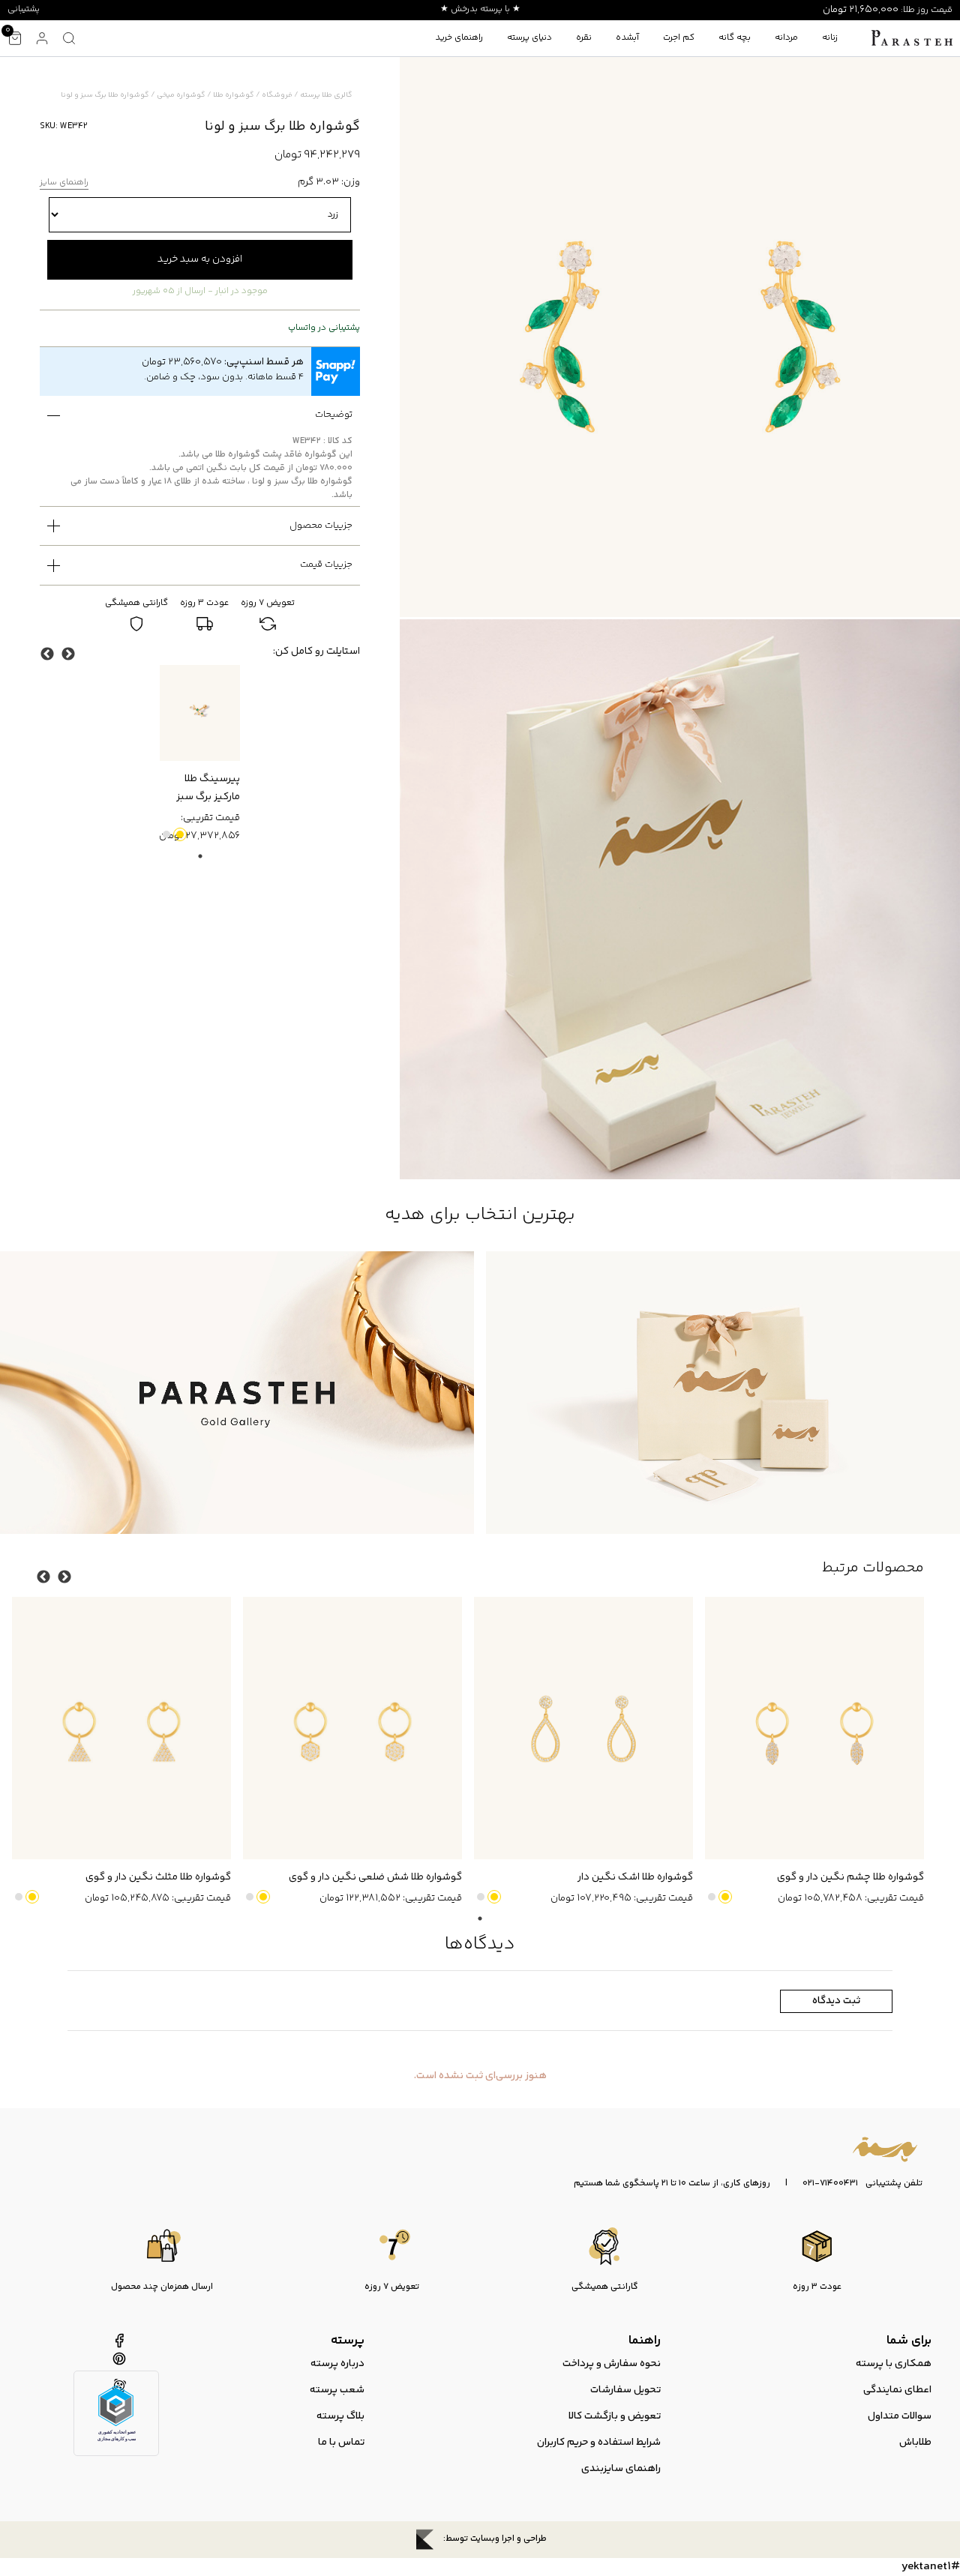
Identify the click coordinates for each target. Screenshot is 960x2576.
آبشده (627, 38)
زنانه (830, 38)
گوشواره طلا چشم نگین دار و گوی (850, 1877)
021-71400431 (830, 2184)
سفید (166, 834)
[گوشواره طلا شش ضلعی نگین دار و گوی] (352, 1728)
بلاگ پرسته (340, 2416)
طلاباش (915, 2443)
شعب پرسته (337, 2390)
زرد (180, 834)
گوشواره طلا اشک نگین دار (635, 1877)
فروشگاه (277, 95)
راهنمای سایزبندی (621, 2469)
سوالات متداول (900, 2416)
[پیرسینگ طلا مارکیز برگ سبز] (200, 713)
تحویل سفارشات (625, 2390)
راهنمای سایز (64, 183)
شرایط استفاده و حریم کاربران (599, 2443)
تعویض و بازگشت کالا (615, 2416)
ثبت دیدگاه (836, 2001)
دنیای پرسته (529, 38)
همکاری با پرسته (894, 2364)
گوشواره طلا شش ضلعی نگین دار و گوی (375, 1877)
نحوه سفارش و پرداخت (612, 2364)
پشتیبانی (24, 9)
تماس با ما (341, 2443)
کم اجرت (679, 38)
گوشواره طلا (234, 95)
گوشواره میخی (181, 95)
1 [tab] (200, 856)
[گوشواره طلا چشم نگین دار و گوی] (814, 1728)
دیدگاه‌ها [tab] (480, 1944)
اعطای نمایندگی (897, 2390)
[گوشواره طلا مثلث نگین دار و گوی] (121, 1728)
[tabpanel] (200, 755)
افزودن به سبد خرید (200, 259)
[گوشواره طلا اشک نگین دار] (583, 1728)
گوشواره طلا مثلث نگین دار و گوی (158, 1877)
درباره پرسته (337, 2364)
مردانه (786, 38)
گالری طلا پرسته (326, 95)
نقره (584, 38)
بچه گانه (735, 38)
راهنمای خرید (459, 38)
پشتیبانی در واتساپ (324, 328)
